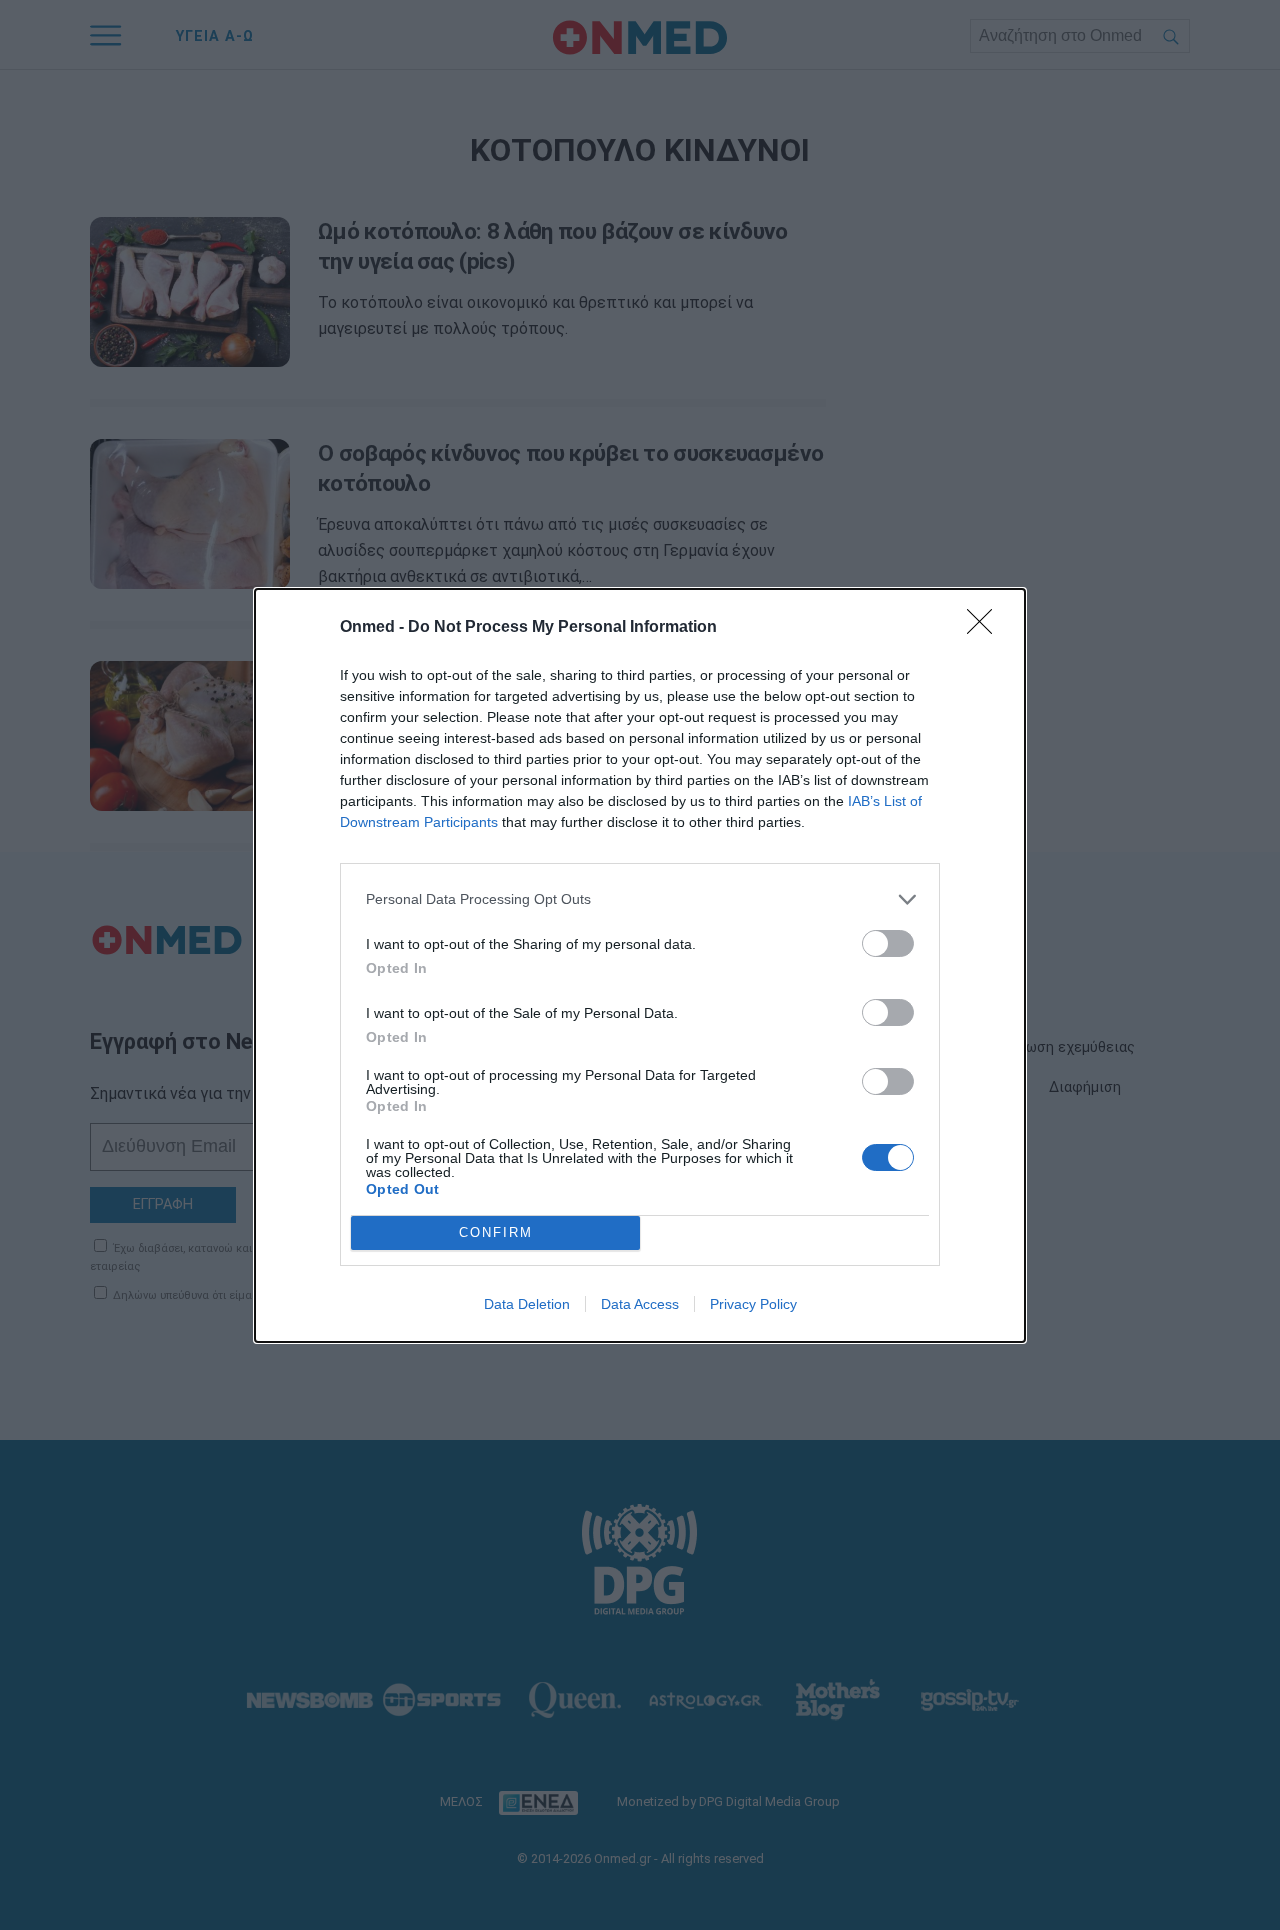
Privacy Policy (753, 1304)
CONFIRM (496, 1232)
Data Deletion (527, 1304)
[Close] (986, 628)
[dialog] (640, 965)
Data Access (640, 1304)
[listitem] (640, 899)
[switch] (888, 943)
